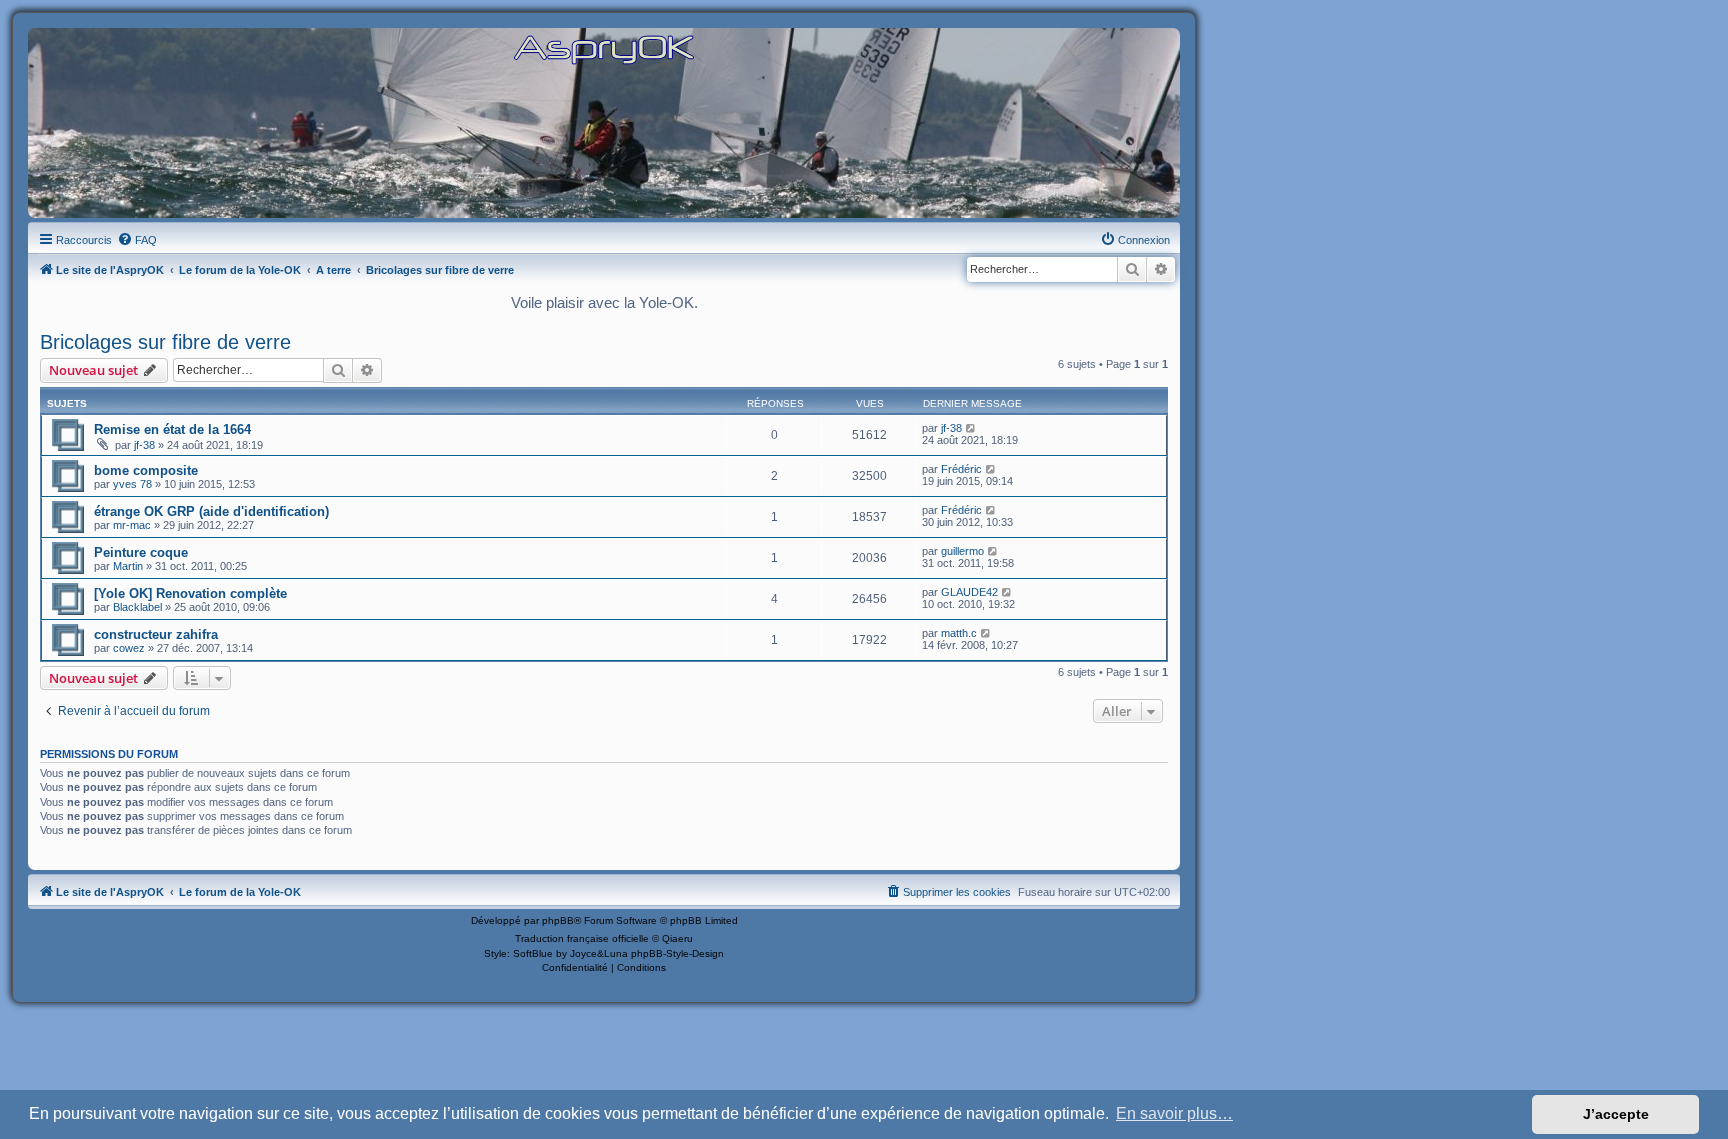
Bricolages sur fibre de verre (165, 342)
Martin (128, 566)
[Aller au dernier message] (971, 428)
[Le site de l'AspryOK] (604, 48)
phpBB (558, 920)
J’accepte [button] (1616, 1114)
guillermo (962, 551)
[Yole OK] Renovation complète (190, 593)
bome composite (146, 470)
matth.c (959, 633)
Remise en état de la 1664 (172, 429)
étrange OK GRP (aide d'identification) (211, 511)
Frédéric (961, 469)
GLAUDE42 (969, 592)
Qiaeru (677, 938)
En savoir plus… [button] (1174, 1113)
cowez (129, 648)
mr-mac (132, 525)
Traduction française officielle (582, 938)
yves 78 (132, 484)
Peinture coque (141, 552)
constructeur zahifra (156, 634)
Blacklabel (137, 607)
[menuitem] (137, 240)
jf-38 (144, 445)
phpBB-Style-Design (677, 953)
